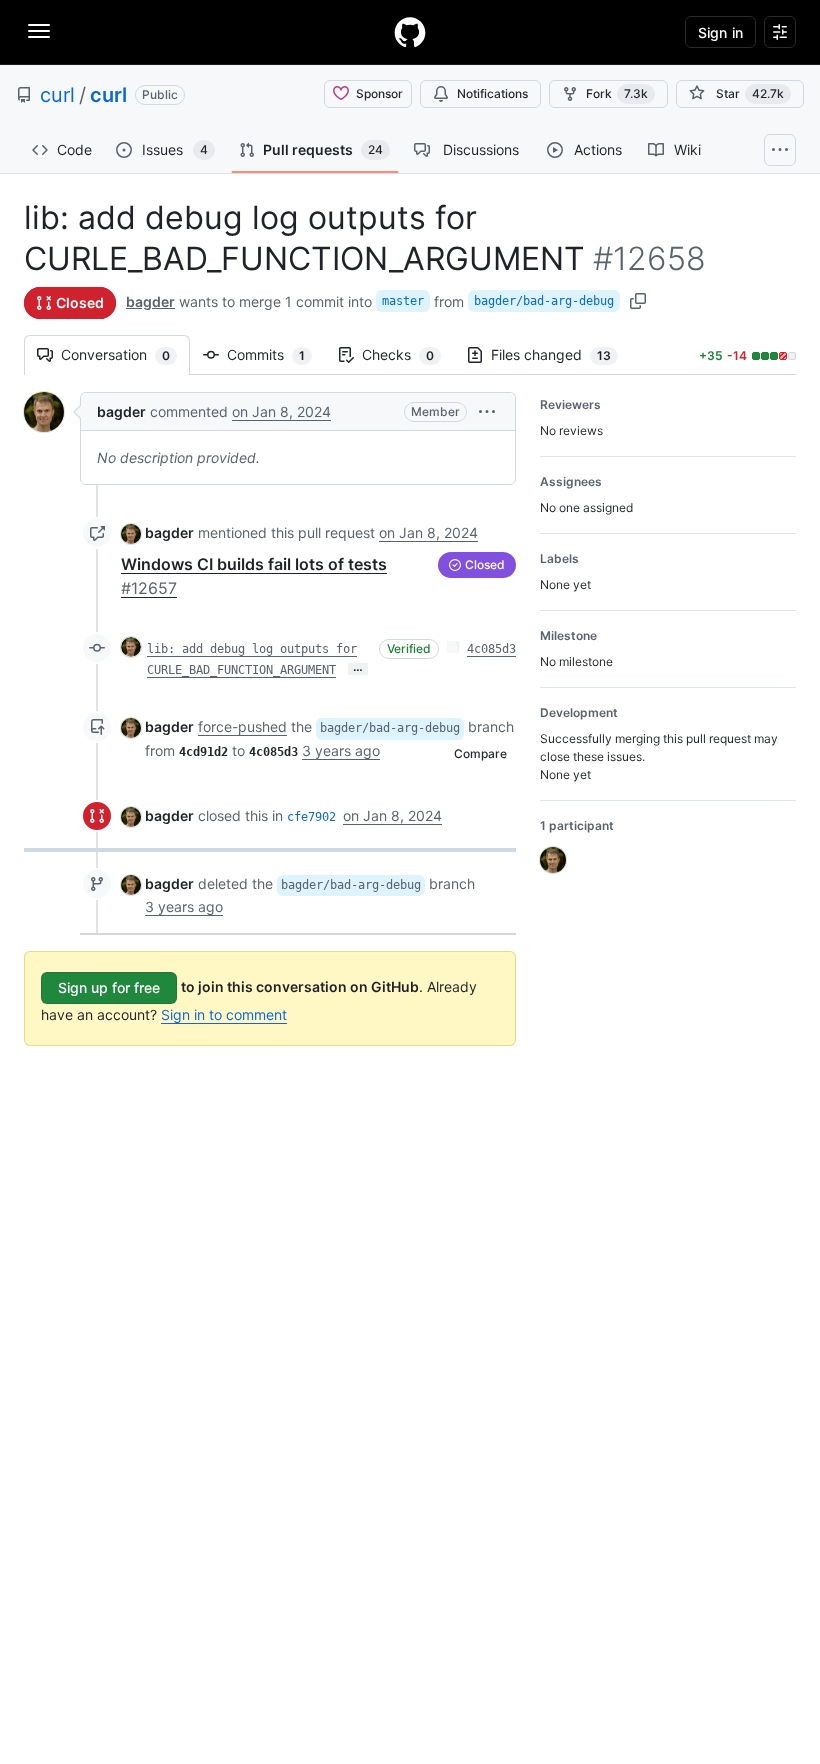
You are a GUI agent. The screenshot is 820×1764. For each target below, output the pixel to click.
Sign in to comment (224, 1014)
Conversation (125, 354)
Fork (617, 93)
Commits (276, 354)
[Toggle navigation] (39, 31)
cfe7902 (311, 817)
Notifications (492, 93)
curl (57, 95)
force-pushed (242, 726)
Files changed (561, 354)
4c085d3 (491, 649)
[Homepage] (410, 32)
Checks (408, 354)
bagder (150, 301)
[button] (487, 411)
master (403, 301)
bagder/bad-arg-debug (544, 301)
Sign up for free (109, 987)
